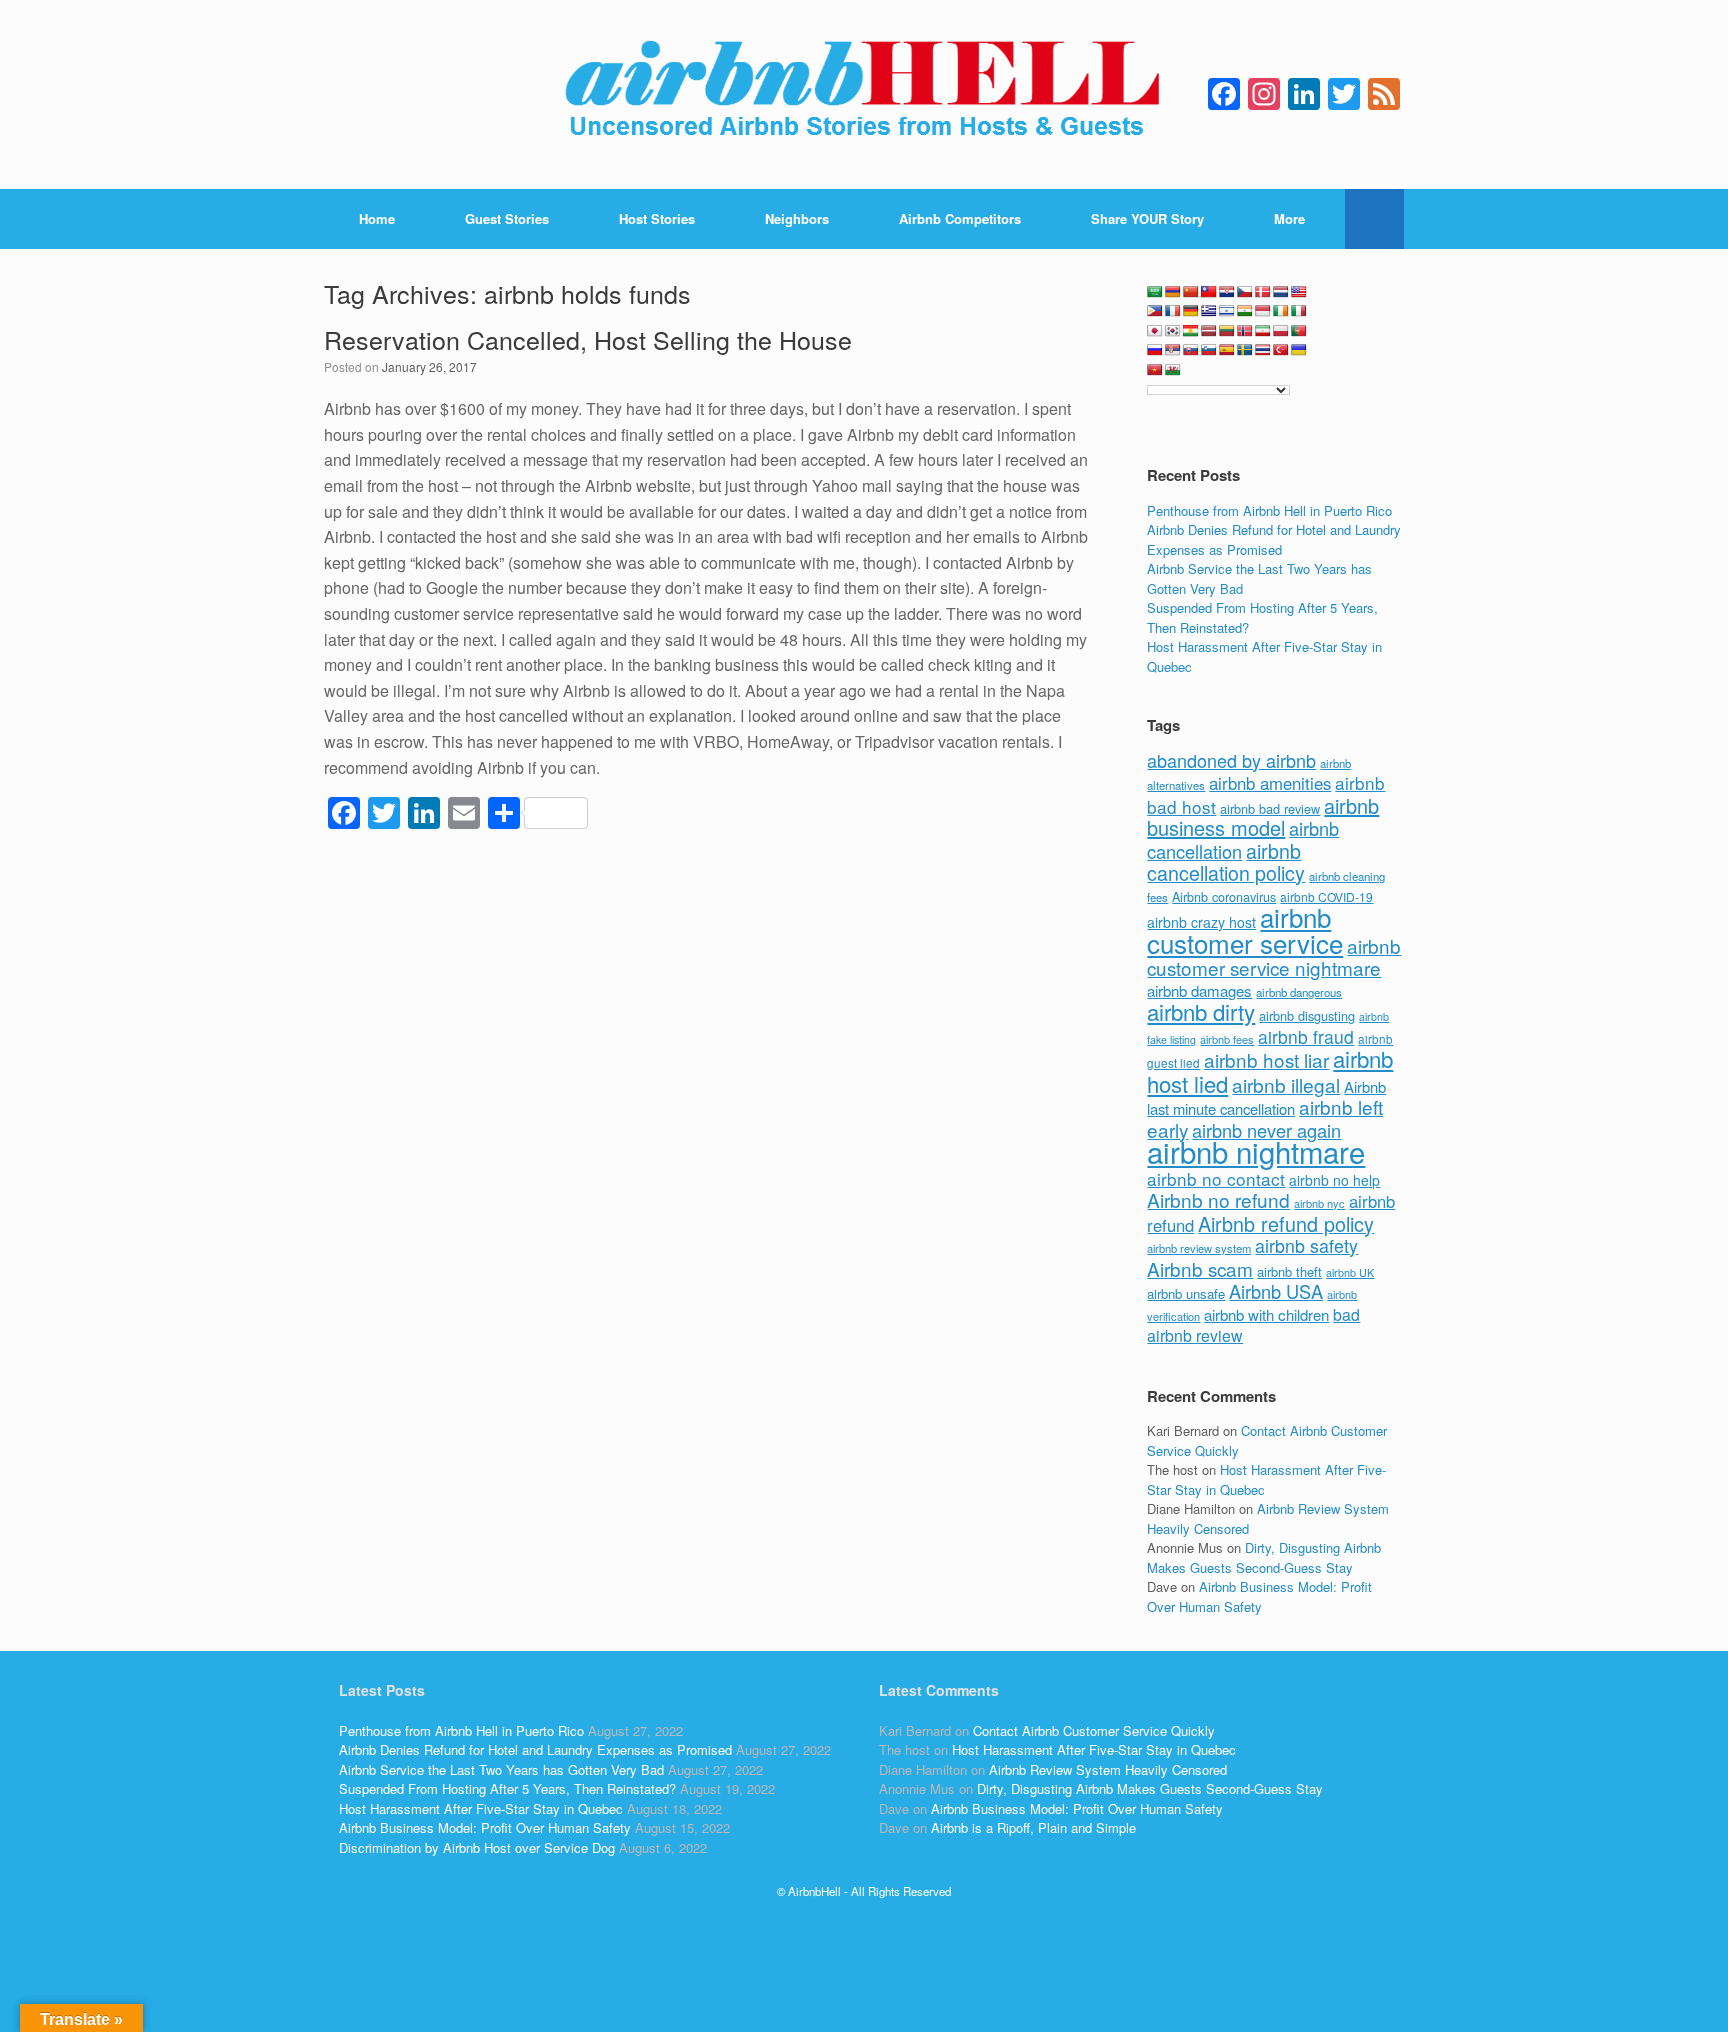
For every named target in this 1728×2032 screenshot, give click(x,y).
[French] (1173, 311)
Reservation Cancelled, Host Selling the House (588, 339)
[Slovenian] (1209, 350)
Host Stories (657, 218)
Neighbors (797, 218)
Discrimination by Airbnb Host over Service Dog (477, 1847)
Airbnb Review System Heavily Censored (1108, 1769)
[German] (1191, 311)
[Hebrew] (1227, 311)
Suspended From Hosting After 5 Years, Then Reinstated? (507, 1788)
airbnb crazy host (1201, 922)
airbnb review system (1199, 1248)
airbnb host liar (1266, 1059)
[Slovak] (1191, 350)
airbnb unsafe (1186, 1293)
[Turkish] (1281, 350)
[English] (1299, 292)
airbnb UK (1350, 1272)
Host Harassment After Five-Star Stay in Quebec (481, 1808)
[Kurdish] (1191, 331)
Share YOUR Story (1147, 218)
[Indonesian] (1263, 311)
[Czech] (1245, 292)
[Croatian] (1227, 292)
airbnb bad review (1270, 808)
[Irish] (1281, 311)
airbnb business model (1263, 817)
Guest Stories (507, 218)
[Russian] (1155, 350)
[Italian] (1299, 311)
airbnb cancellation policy (1226, 862)
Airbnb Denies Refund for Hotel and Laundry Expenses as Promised (1274, 539)
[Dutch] (1281, 292)
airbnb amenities (1270, 783)
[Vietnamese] (1155, 370)
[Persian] (1263, 331)
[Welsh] (1173, 370)
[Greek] (1209, 311)
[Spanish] (1227, 350)
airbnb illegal (1286, 1084)
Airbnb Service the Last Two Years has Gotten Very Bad (501, 1769)
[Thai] (1263, 350)
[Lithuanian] (1227, 331)
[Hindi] (1245, 311)
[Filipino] (1155, 311)
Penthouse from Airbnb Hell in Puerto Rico (1269, 510)
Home (377, 218)
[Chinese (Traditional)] (1209, 292)
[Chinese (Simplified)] (1191, 292)
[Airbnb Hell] (864, 94)
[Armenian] (1173, 292)
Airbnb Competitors (960, 218)
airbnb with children (1266, 1314)
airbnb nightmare (1256, 1151)
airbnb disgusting (1307, 1015)
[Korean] (1173, 331)
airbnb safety (1306, 1245)
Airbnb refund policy (1286, 1223)
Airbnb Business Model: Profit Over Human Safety (1259, 1596)
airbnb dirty (1201, 1011)
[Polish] (1281, 331)
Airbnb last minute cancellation (1266, 1098)
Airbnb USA (1276, 1291)
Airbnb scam (1200, 1268)
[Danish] (1263, 292)
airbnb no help (1334, 1180)
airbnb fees (1227, 1039)
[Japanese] (1155, 331)
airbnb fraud (1306, 1036)
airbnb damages (1199, 990)
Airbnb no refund (1218, 1199)
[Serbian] (1173, 350)
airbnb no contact (1216, 1178)
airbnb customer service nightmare (1274, 957)
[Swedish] (1245, 350)
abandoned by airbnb (1231, 760)
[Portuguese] (1299, 331)
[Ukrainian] (1299, 350)
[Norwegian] (1245, 331)
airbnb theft (1289, 1271)
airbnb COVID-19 (1326, 896)
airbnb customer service (1245, 929)
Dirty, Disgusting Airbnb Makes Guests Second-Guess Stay (1264, 1557)
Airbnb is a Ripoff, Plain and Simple (1033, 1827)
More (1289, 218)
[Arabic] (1155, 292)
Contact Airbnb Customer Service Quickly (1094, 1730)
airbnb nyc (1319, 1203)
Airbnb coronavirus (1224, 897)
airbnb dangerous (1299, 992)
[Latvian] (1209, 331)
